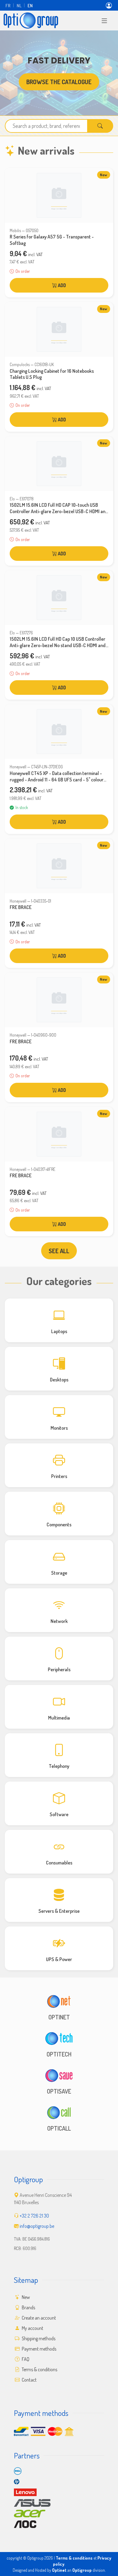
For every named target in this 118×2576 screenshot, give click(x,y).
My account (32, 2328)
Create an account (38, 2318)
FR (8, 5)
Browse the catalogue (59, 82)
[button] (104, 20)
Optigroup (82, 2570)
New (25, 2297)
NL (19, 5)
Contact (29, 2380)
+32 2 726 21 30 (34, 2216)
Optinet (59, 2570)
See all (59, 1251)
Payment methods (39, 2349)
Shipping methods (38, 2338)
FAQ (25, 2359)
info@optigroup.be (37, 2226)
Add (61, 285)
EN (30, 5)
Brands (28, 2307)
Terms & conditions (39, 2369)
